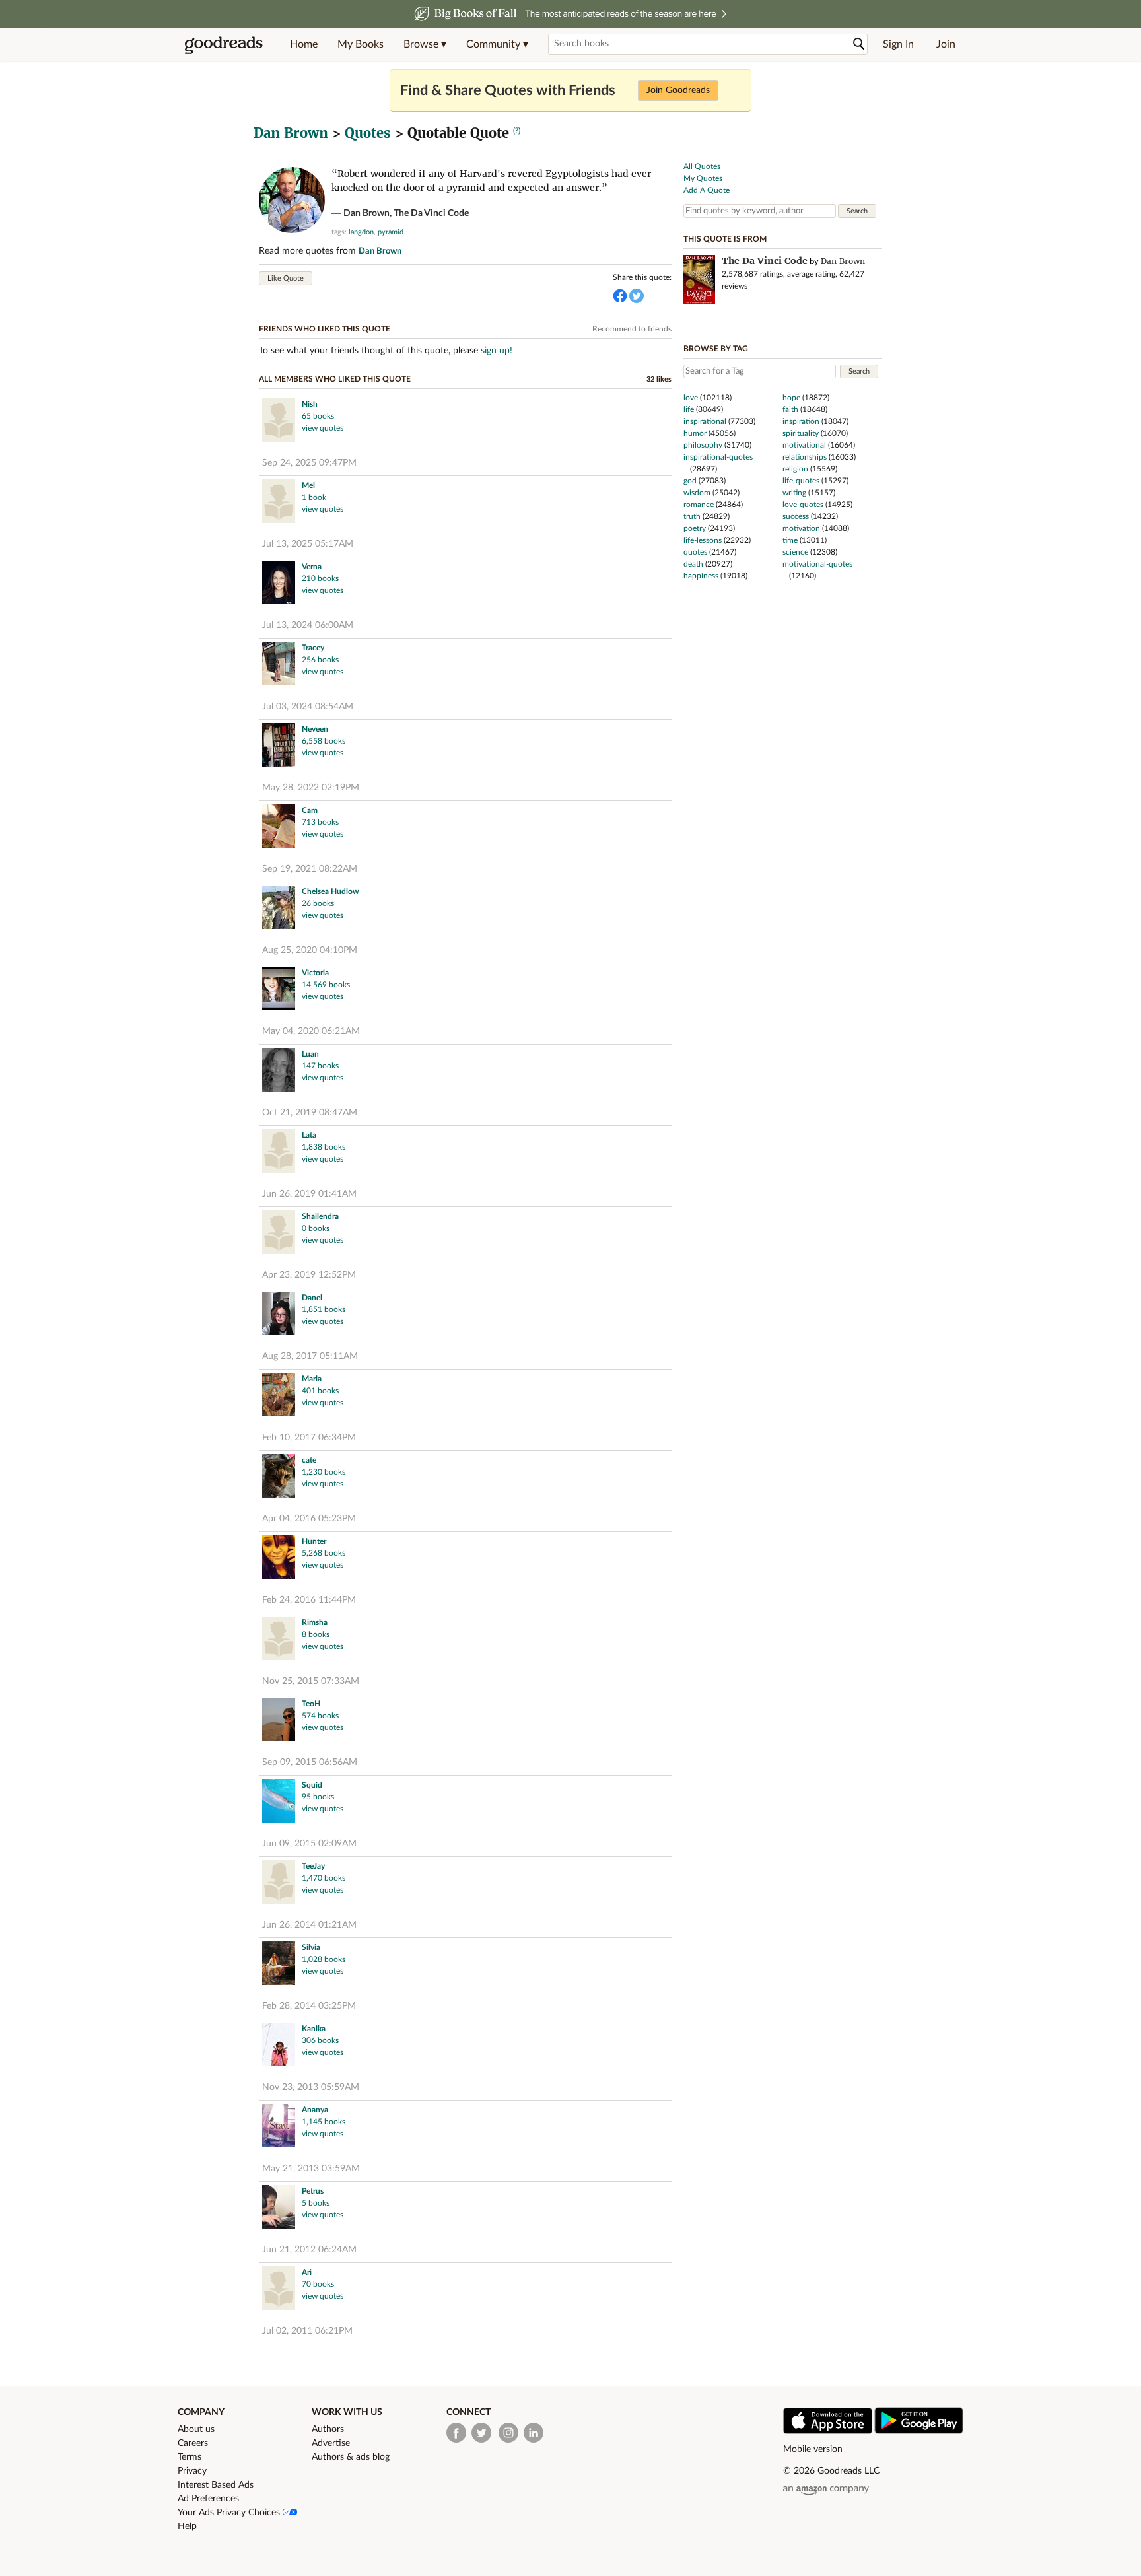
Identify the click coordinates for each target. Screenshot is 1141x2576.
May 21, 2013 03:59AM (311, 2169)
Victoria (315, 973)
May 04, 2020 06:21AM (311, 1031)
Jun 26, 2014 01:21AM (309, 1925)
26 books (318, 903)
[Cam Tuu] (279, 828)
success (796, 516)
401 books (320, 1391)
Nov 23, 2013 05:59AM (311, 2087)
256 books (320, 660)
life (689, 409)
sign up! (497, 351)
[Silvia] (279, 1965)
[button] (425, 44)
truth (692, 516)
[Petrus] (279, 2209)
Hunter (314, 1541)
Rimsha (315, 1622)
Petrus (313, 2191)
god (690, 481)
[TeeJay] (279, 1884)
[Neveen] (279, 747)
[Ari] (279, 2290)
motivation (801, 528)
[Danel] (279, 1315)
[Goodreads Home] (224, 44)
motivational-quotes (817, 564)
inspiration (801, 421)
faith (790, 409)
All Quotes (702, 166)
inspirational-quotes (718, 457)
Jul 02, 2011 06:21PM (307, 2331)
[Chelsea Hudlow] (279, 909)
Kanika (314, 2029)
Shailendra (320, 1216)
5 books (316, 2203)
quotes (695, 552)
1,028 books (324, 1959)
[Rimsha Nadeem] (279, 1640)
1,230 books (324, 1472)
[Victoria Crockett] (279, 990)
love (691, 398)
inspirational (705, 421)
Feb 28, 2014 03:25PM (309, 2006)
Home (304, 44)
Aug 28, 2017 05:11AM (310, 1356)
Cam (310, 810)
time (790, 540)
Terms (190, 2457)
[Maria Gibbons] (279, 1396)
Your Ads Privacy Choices (230, 2513)
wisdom (697, 493)
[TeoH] (279, 1721)
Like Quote (286, 278)
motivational (804, 445)
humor (695, 433)
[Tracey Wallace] (279, 665)
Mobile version (813, 2449)
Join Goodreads (678, 90)
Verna (312, 567)
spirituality (801, 433)
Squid (312, 1785)
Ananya (315, 2110)
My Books (361, 44)
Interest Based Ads (216, 2485)
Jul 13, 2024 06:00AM (308, 625)
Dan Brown (291, 133)
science (795, 552)
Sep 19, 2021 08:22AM (310, 869)
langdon (361, 232)
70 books (318, 2284)
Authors (328, 2429)
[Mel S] (279, 503)
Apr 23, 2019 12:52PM (309, 1275)
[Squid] (279, 1802)
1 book (314, 497)
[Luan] (279, 1071)
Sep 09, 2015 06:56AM (310, 1762)
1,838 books (324, 1147)
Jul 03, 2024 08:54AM (308, 707)
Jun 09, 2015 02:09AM (309, 1844)
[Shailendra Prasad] (279, 1234)
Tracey (313, 648)
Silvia (311, 1947)
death (693, 564)
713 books (320, 822)
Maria (312, 1379)
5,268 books (324, 1553)
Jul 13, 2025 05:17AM (308, 544)
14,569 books (326, 985)
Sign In (898, 44)
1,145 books (324, 2122)
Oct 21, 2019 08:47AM (310, 1113)
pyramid (391, 232)
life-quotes (801, 481)
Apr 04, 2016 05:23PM (309, 1519)
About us (196, 2429)
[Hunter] (279, 1559)
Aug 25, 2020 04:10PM (310, 950)
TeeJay (313, 1866)
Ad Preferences (208, 2499)
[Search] (859, 44)
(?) (517, 131)
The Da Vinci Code (431, 213)
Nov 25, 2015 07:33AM (311, 1681)
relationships (805, 457)
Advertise (331, 2443)
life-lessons (703, 540)
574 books (320, 1716)
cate (309, 1460)
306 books (320, 2040)
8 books (316, 1634)
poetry (695, 528)
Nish (310, 404)
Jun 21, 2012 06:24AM (309, 2250)
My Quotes (703, 178)
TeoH (311, 1704)
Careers (193, 2443)
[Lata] (279, 1153)
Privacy (192, 2471)
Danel (312, 1298)
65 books (318, 416)
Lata (309, 1135)
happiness (701, 576)
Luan (310, 1054)
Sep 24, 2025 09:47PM (309, 463)
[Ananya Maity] (279, 2127)
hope (791, 398)
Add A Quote (707, 190)
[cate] (279, 1478)
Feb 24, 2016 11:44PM (309, 1600)
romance (699, 505)
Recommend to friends (632, 329)
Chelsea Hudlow (330, 891)
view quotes (323, 428)
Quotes (368, 133)
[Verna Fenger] (279, 584)
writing (794, 493)
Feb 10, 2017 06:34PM (309, 1438)
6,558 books (324, 741)
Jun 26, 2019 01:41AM (309, 1194)
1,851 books (324, 1309)
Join (946, 44)
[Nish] (279, 422)
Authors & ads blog (351, 2457)
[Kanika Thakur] (279, 2046)
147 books (320, 1066)
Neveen (315, 729)
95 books (318, 1797)
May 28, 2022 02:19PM (311, 788)
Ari (307, 2272)
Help (187, 2526)
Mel (308, 485)
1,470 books (324, 1878)
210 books (320, 578)
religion (795, 469)
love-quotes (803, 505)
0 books (316, 1228)
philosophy (703, 445)
